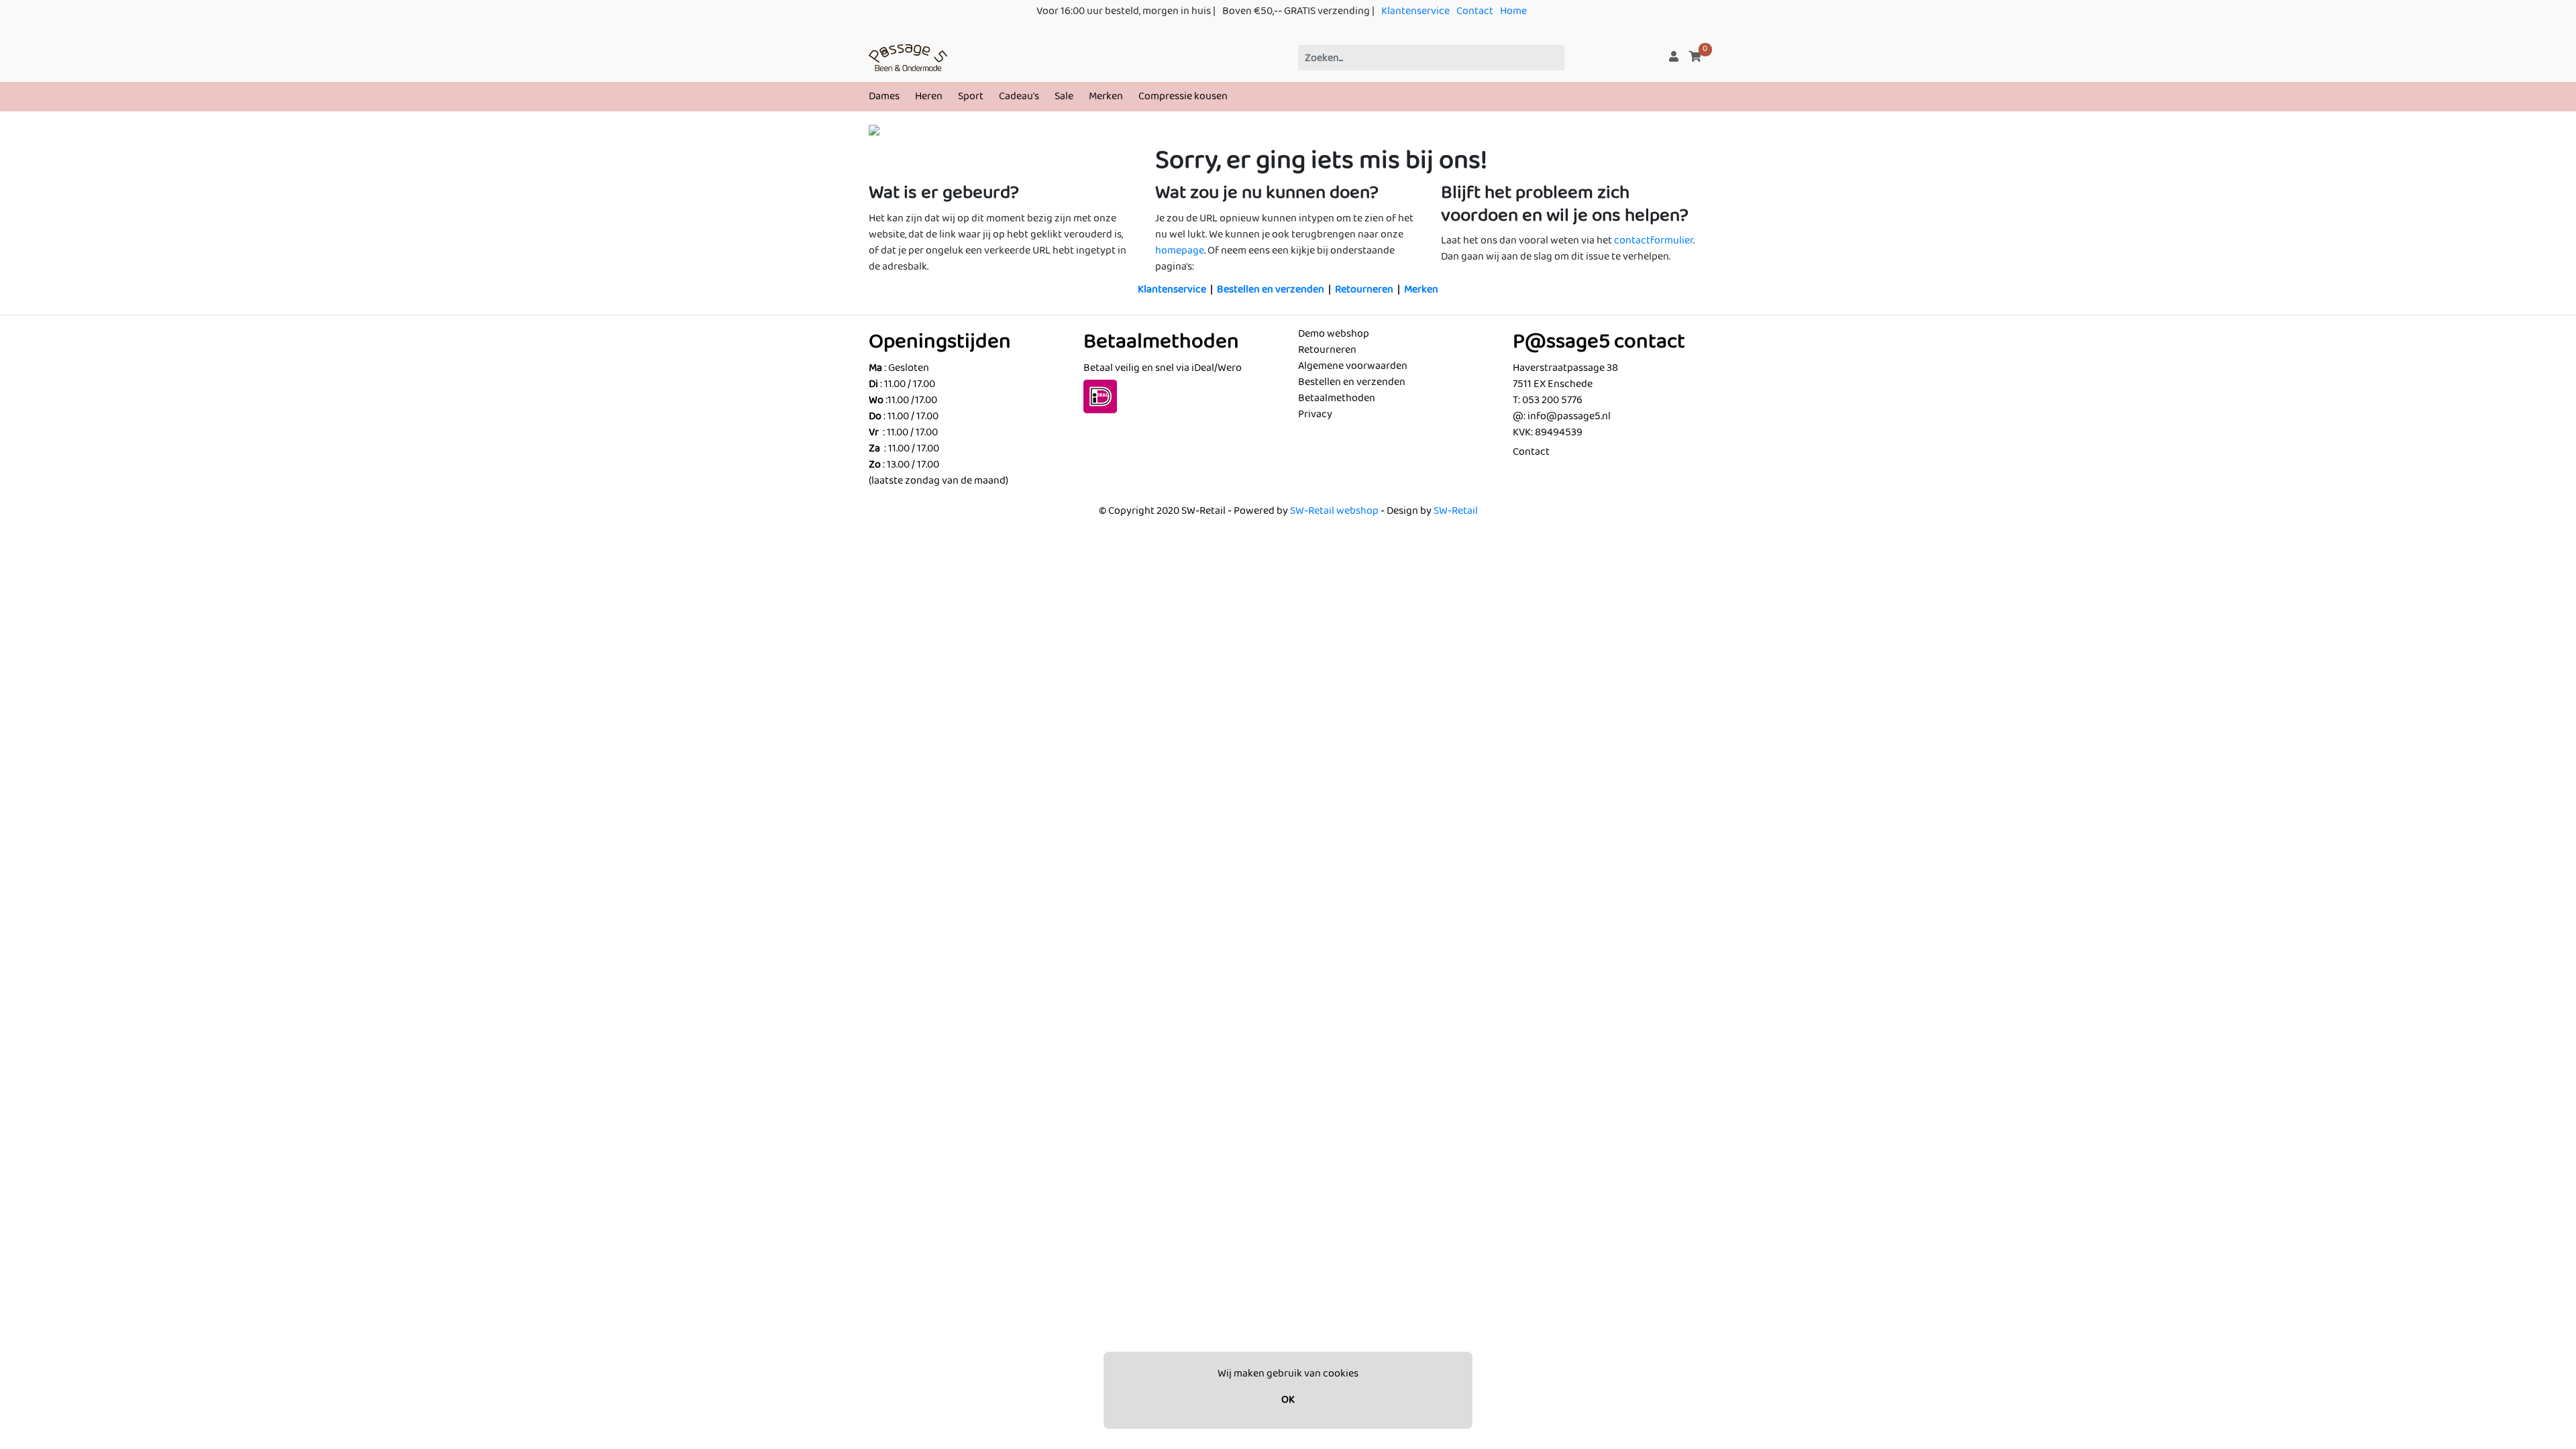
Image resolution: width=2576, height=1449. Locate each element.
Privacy (1315, 414)
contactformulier (1654, 240)
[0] (1695, 57)
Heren (929, 96)
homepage (1180, 251)
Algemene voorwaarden (1353, 366)
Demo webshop (1334, 334)
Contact (1475, 11)
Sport (971, 96)
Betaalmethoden (1337, 398)
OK (1288, 1400)
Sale (1064, 96)
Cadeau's (1019, 96)
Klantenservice (1415, 11)
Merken (1106, 96)
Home (1513, 11)
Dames (884, 96)
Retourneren (1364, 289)
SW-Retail (1456, 511)
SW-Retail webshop (1334, 511)
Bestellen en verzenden (1271, 289)
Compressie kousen (1183, 96)
